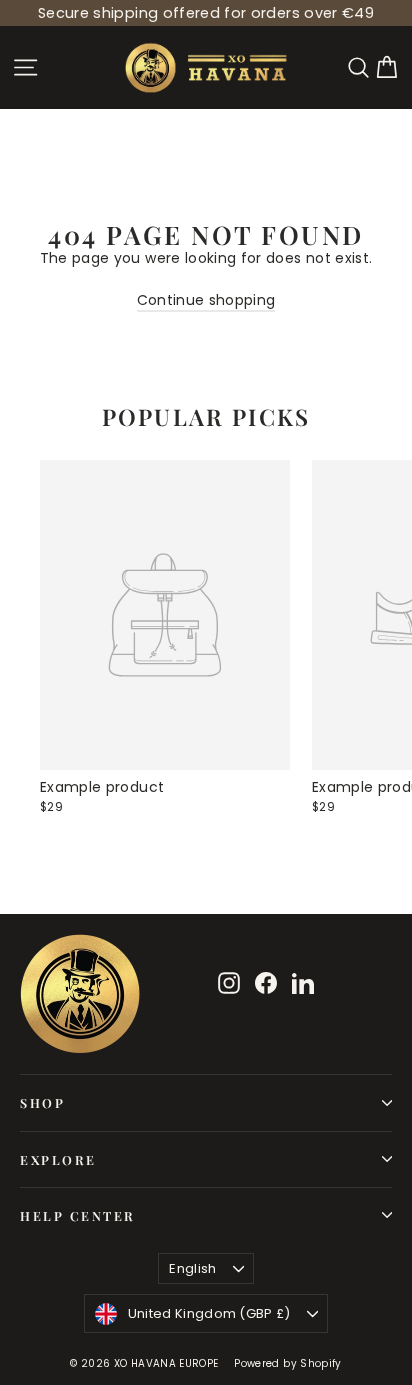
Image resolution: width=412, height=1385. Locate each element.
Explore (58, 1159)
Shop (42, 1102)
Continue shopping (206, 300)
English (192, 1268)
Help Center (78, 1215)
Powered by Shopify (287, 1363)
